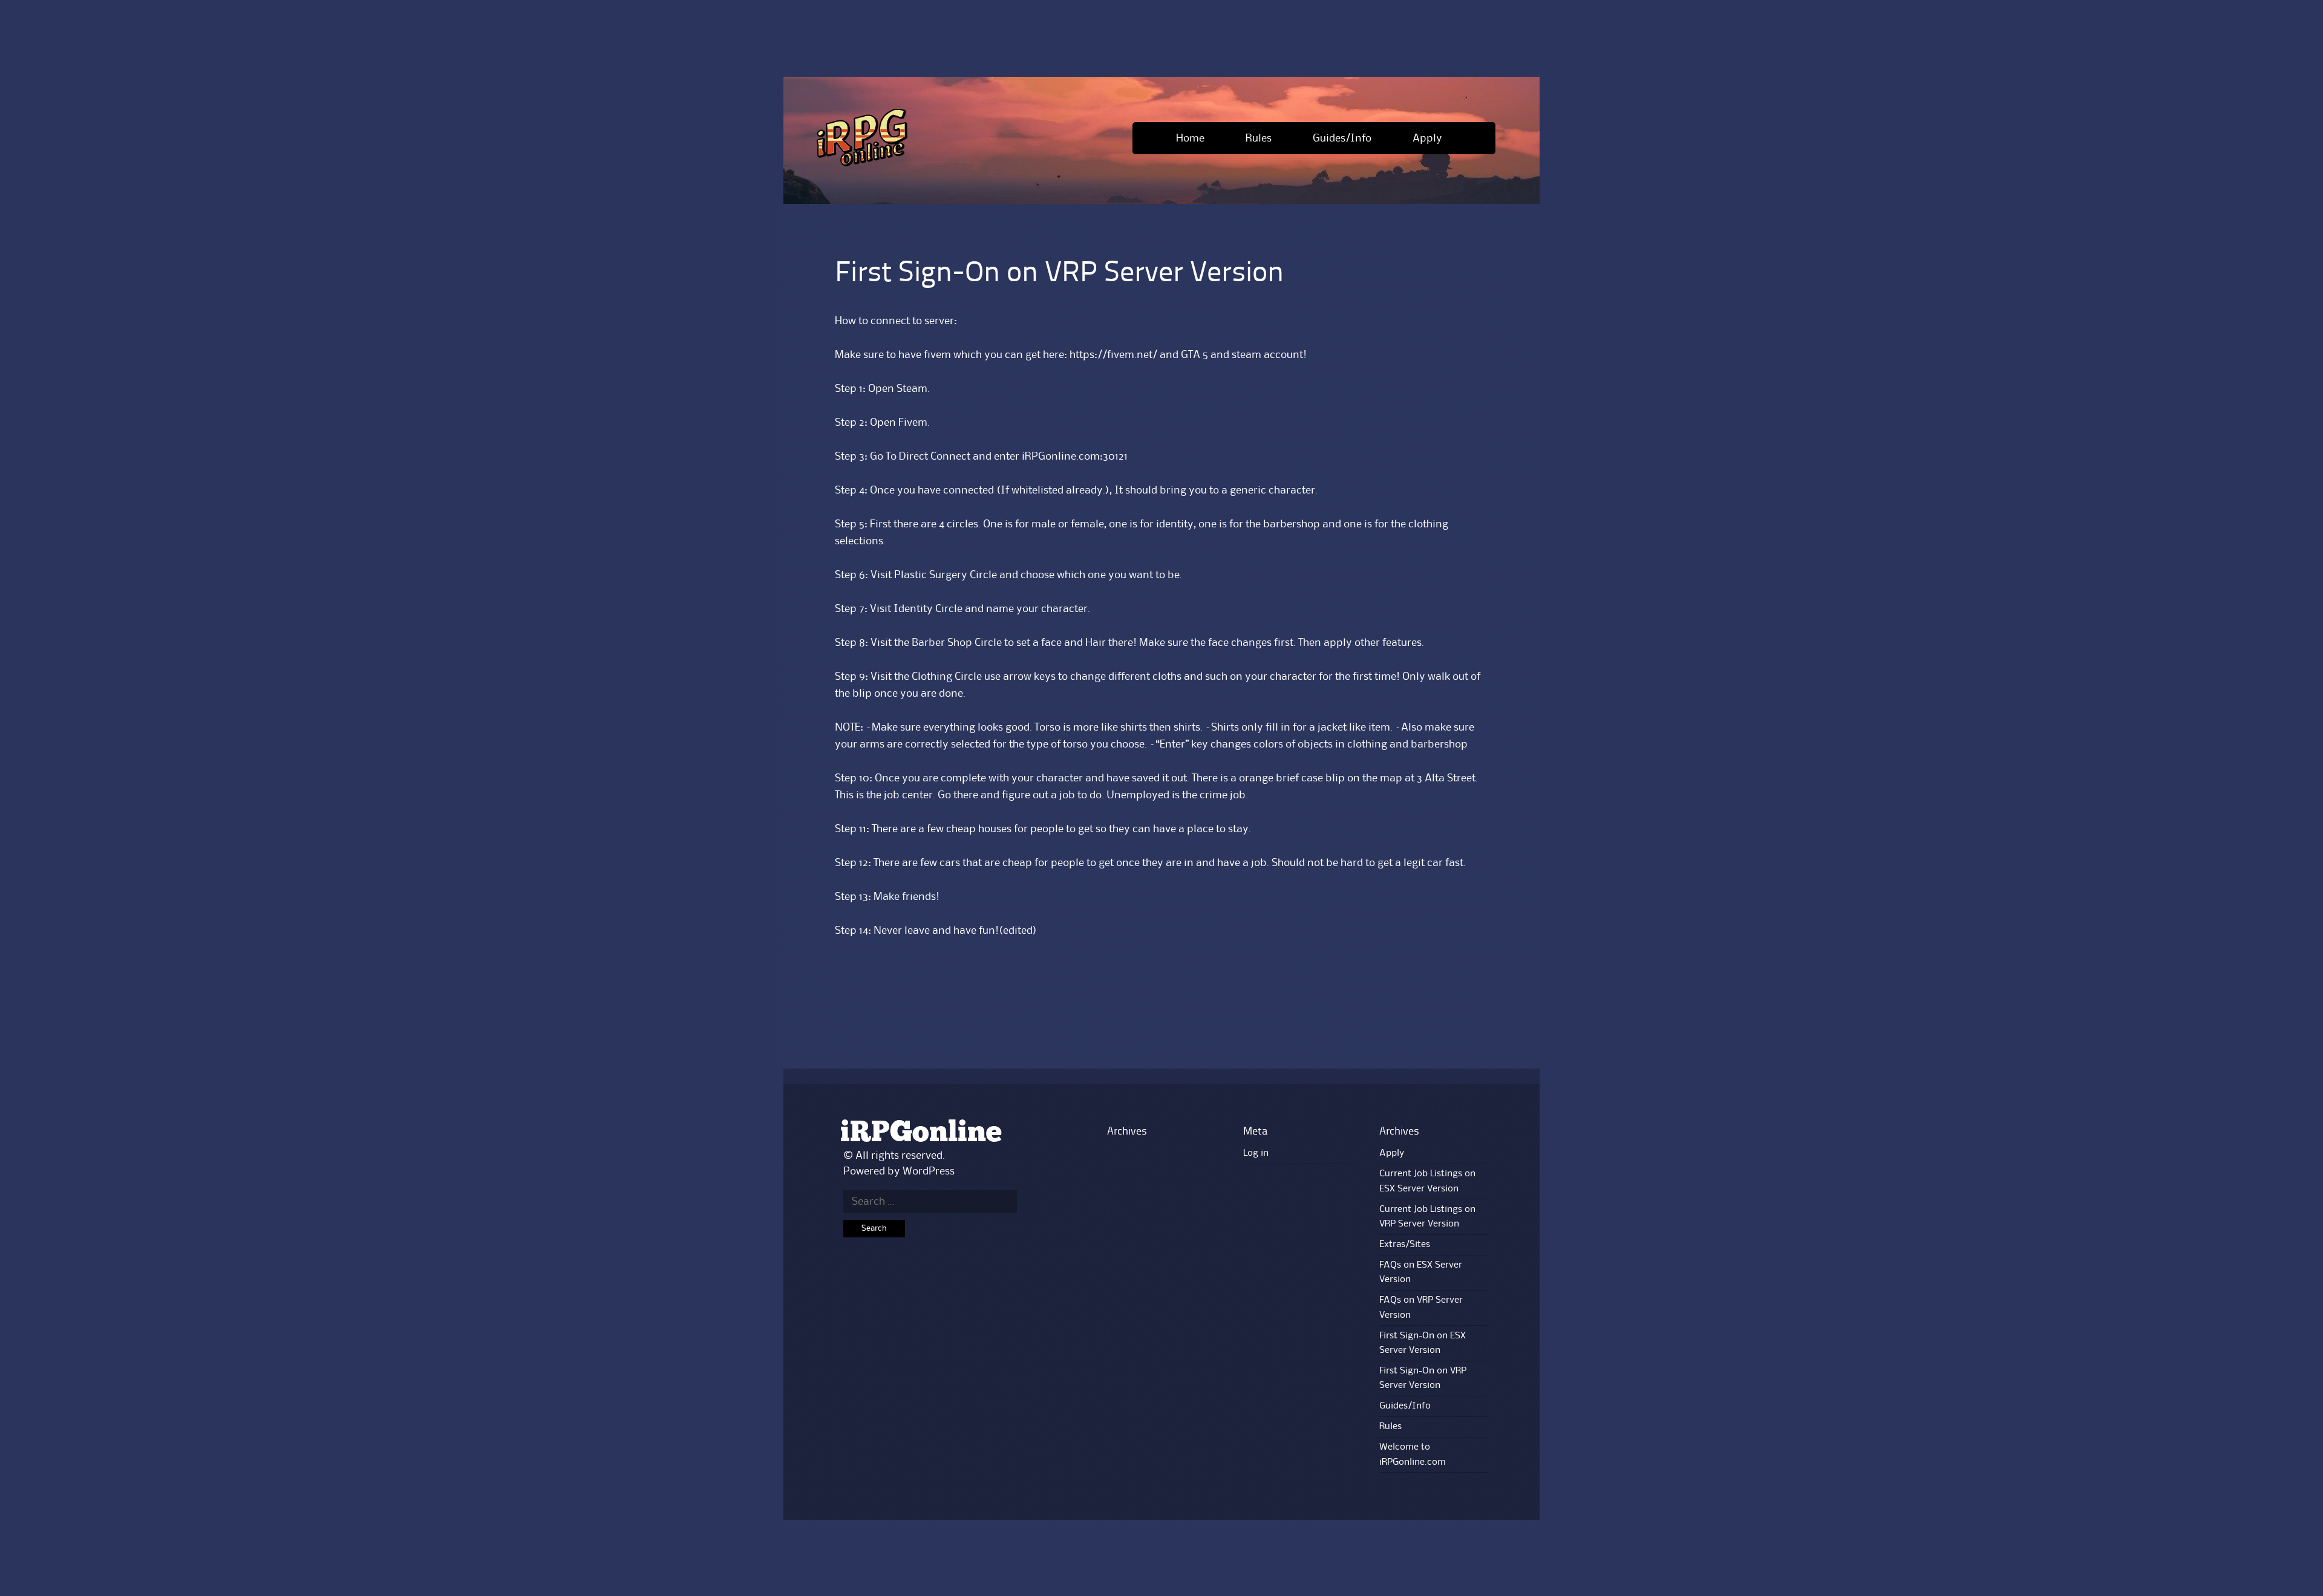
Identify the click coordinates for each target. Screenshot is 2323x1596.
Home (1190, 138)
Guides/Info (1342, 138)
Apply (1427, 138)
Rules (1259, 138)
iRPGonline (921, 1133)
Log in (1256, 1153)
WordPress (929, 1171)
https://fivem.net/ (1113, 355)
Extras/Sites (1405, 1245)
